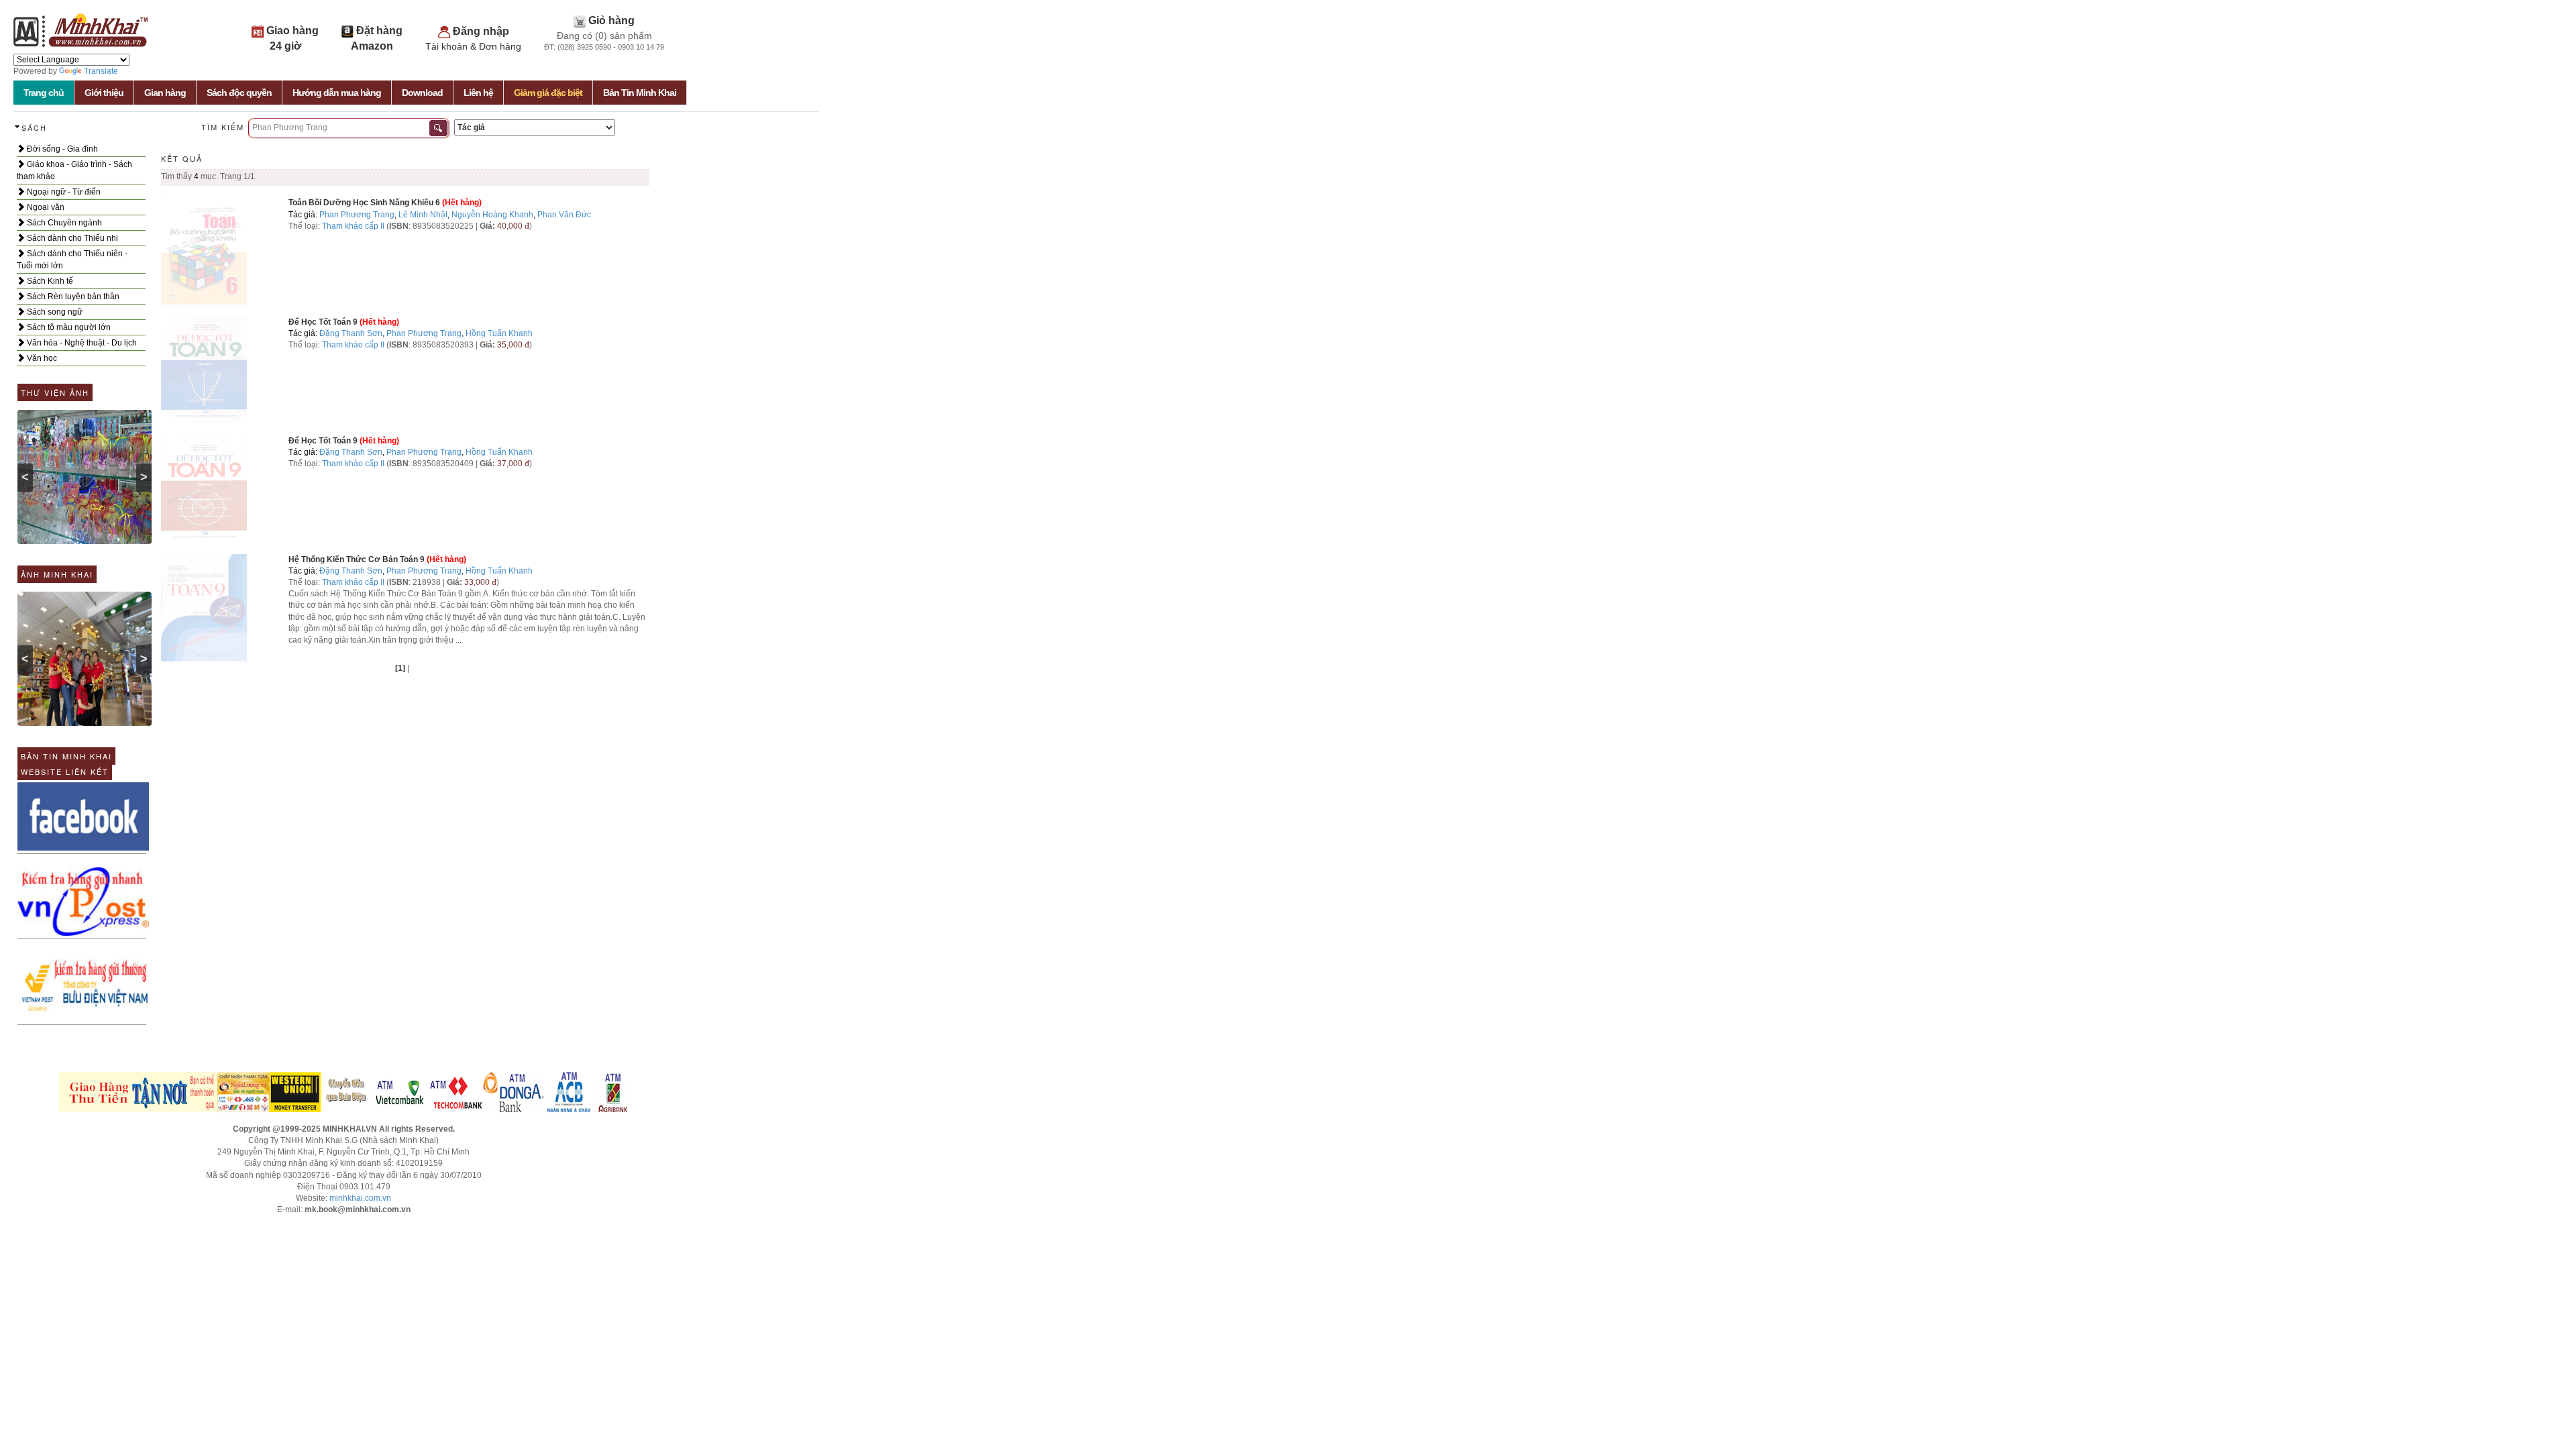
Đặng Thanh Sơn (351, 333)
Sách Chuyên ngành (63, 223)
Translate (101, 71)
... (459, 640)
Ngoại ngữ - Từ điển (63, 192)
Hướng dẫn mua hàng (337, 93)
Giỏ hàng (611, 20)
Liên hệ (478, 93)
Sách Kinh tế (49, 281)
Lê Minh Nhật (423, 215)
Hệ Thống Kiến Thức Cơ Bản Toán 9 (357, 559)
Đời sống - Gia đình (61, 149)
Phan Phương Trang (357, 215)
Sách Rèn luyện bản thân (72, 297)
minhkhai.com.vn (360, 1198)
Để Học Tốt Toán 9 (324, 322)
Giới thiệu (104, 93)
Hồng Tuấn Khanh (499, 333)
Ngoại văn (45, 207)
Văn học (41, 358)
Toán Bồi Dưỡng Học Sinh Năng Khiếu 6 (364, 203)
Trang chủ (44, 93)
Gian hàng (165, 93)
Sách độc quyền (239, 93)
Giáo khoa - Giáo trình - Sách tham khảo (74, 170)
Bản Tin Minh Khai (640, 93)
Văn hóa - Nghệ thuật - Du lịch (81, 343)
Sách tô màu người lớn (68, 327)
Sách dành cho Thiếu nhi (71, 238)
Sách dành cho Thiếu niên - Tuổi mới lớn (72, 260)
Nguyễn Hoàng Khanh (492, 215)
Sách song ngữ (54, 312)
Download (422, 93)
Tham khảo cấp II (353, 226)
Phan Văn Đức (564, 215)
